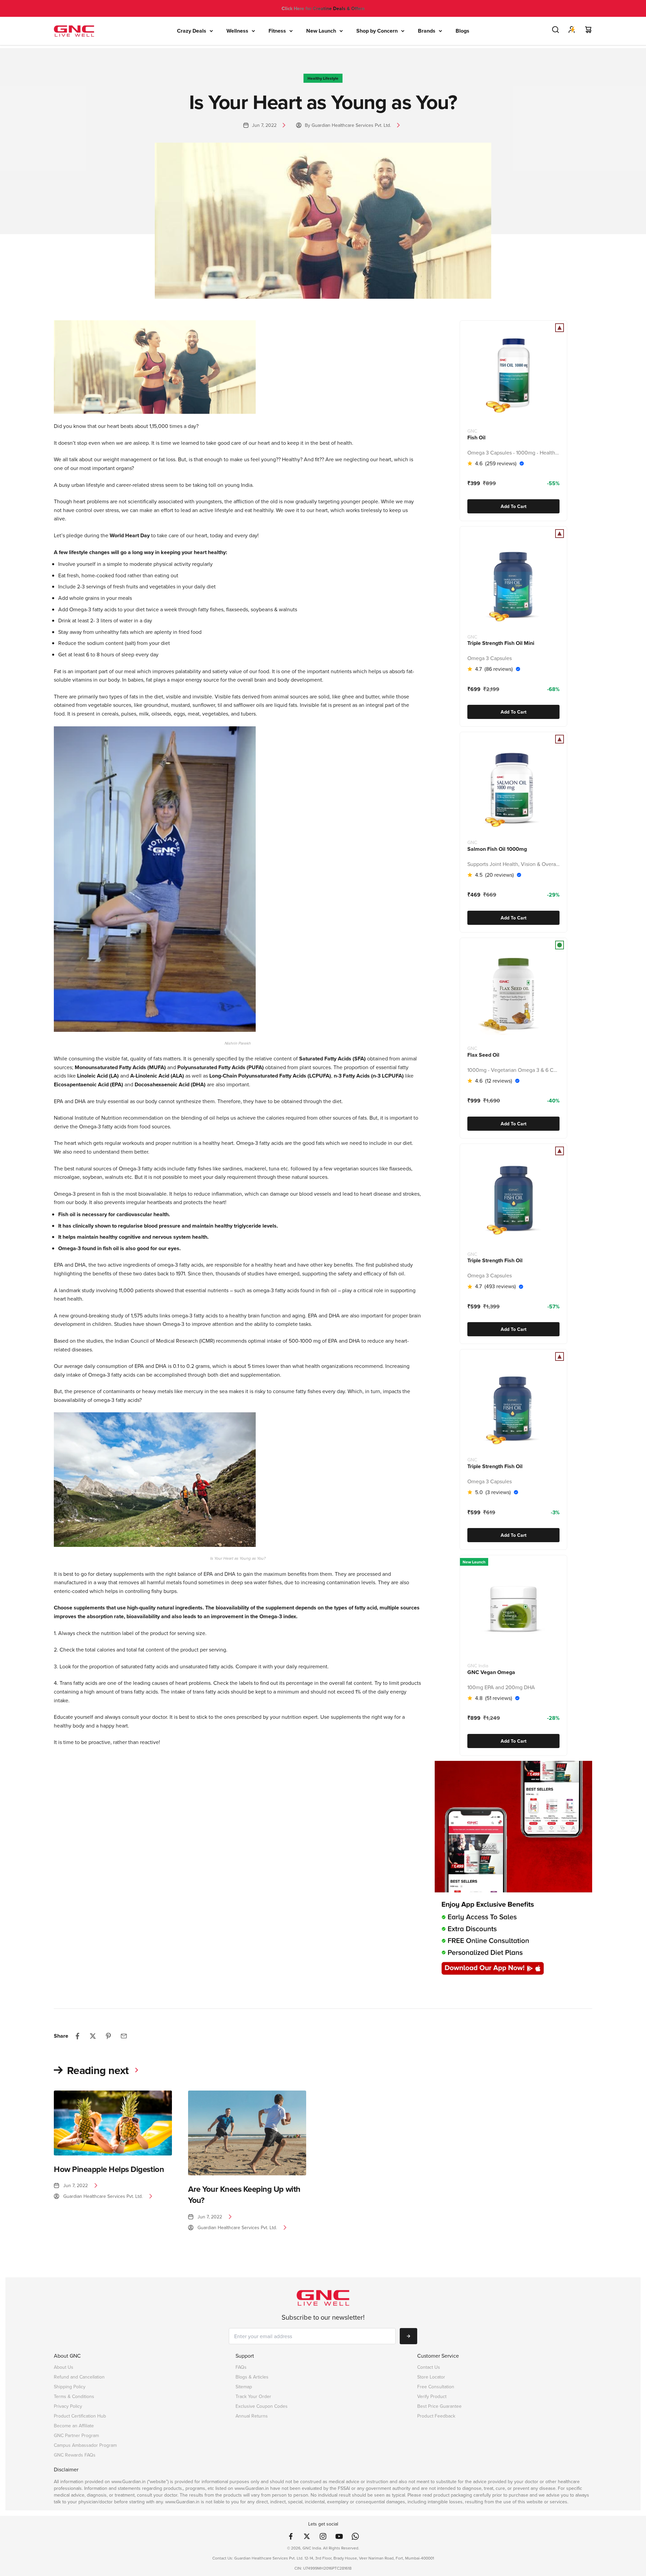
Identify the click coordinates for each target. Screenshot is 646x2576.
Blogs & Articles (252, 2377)
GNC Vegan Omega (491, 1672)
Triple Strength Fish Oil (495, 1261)
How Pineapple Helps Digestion (109, 2169)
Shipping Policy (70, 2387)
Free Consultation (436, 2387)
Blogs (462, 31)
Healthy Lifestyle (323, 78)
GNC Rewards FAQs (75, 2455)
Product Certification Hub (80, 2416)
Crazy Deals (192, 31)
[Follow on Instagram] (323, 2536)
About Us (64, 2367)
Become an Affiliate (74, 2426)
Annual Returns (252, 2416)
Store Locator (431, 2377)
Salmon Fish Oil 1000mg (497, 849)
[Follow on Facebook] (291, 2536)
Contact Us (429, 2367)
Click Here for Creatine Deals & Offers (323, 8)
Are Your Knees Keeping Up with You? (244, 2195)
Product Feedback (436, 2416)
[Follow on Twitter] (307, 2536)
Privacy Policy (68, 2406)
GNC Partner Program (76, 2436)
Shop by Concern (377, 31)
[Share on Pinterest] (108, 2036)
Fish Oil (476, 437)
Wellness (237, 31)
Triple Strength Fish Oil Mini (501, 643)
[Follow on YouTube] (339, 2536)
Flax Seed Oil (483, 1055)
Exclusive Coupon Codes (262, 2406)
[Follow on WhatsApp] (355, 2536)
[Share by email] (124, 2036)
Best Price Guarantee (439, 2406)
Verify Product (432, 2397)
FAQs (241, 2367)
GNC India (478, 1666)
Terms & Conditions (74, 2397)
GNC (472, 431)
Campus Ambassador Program (85, 2445)
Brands (427, 31)
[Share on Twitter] (93, 2036)
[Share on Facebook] (77, 2036)
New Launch (321, 31)
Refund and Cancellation (79, 2377)
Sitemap (244, 2387)
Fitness (277, 31)
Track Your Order (253, 2397)
